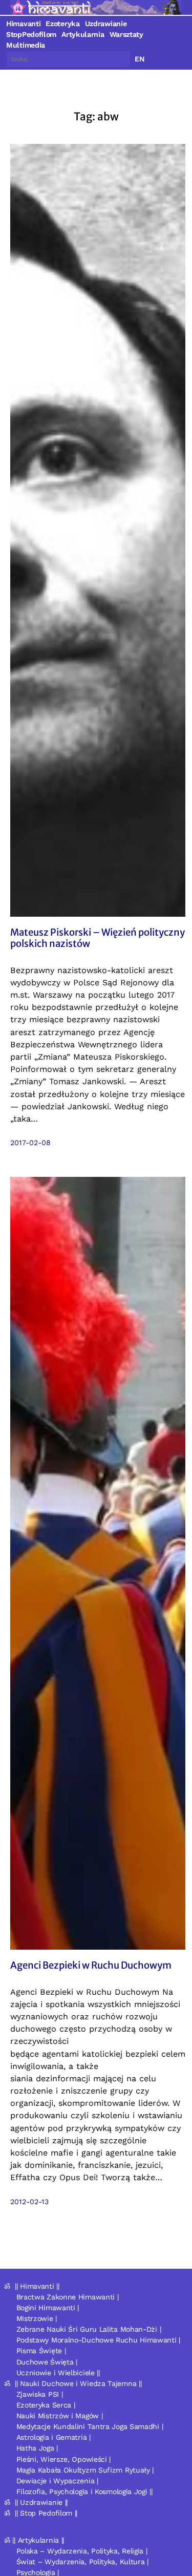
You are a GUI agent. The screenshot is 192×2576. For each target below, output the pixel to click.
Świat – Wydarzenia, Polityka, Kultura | (82, 2562)
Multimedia (26, 45)
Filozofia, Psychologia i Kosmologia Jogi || (84, 2491)
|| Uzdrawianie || (41, 2502)
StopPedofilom (31, 34)
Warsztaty (126, 34)
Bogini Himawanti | (48, 2308)
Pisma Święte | (41, 2351)
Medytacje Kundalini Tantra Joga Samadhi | (90, 2426)
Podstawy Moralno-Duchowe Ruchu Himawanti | (98, 2340)
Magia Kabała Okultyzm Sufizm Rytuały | (85, 2470)
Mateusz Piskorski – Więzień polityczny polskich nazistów (98, 938)
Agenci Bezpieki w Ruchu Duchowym (91, 1966)
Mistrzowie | (37, 2318)
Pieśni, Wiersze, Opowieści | (64, 2459)
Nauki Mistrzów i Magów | (60, 2416)
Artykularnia (83, 34)
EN (140, 59)
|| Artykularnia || (38, 2540)
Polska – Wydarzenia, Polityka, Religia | (82, 2551)
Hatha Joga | (37, 2448)
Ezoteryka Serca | (46, 2405)
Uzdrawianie (106, 24)
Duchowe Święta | (47, 2362)
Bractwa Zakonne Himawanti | (68, 2297)
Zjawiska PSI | (40, 2394)
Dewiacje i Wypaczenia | (57, 2481)
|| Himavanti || (37, 2286)
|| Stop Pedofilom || (46, 2513)
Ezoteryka (62, 24)
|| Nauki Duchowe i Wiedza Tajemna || (78, 2383)
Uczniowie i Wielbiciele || (58, 2373)
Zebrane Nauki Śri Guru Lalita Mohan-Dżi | (89, 2329)
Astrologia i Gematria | (54, 2437)
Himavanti (23, 24)
